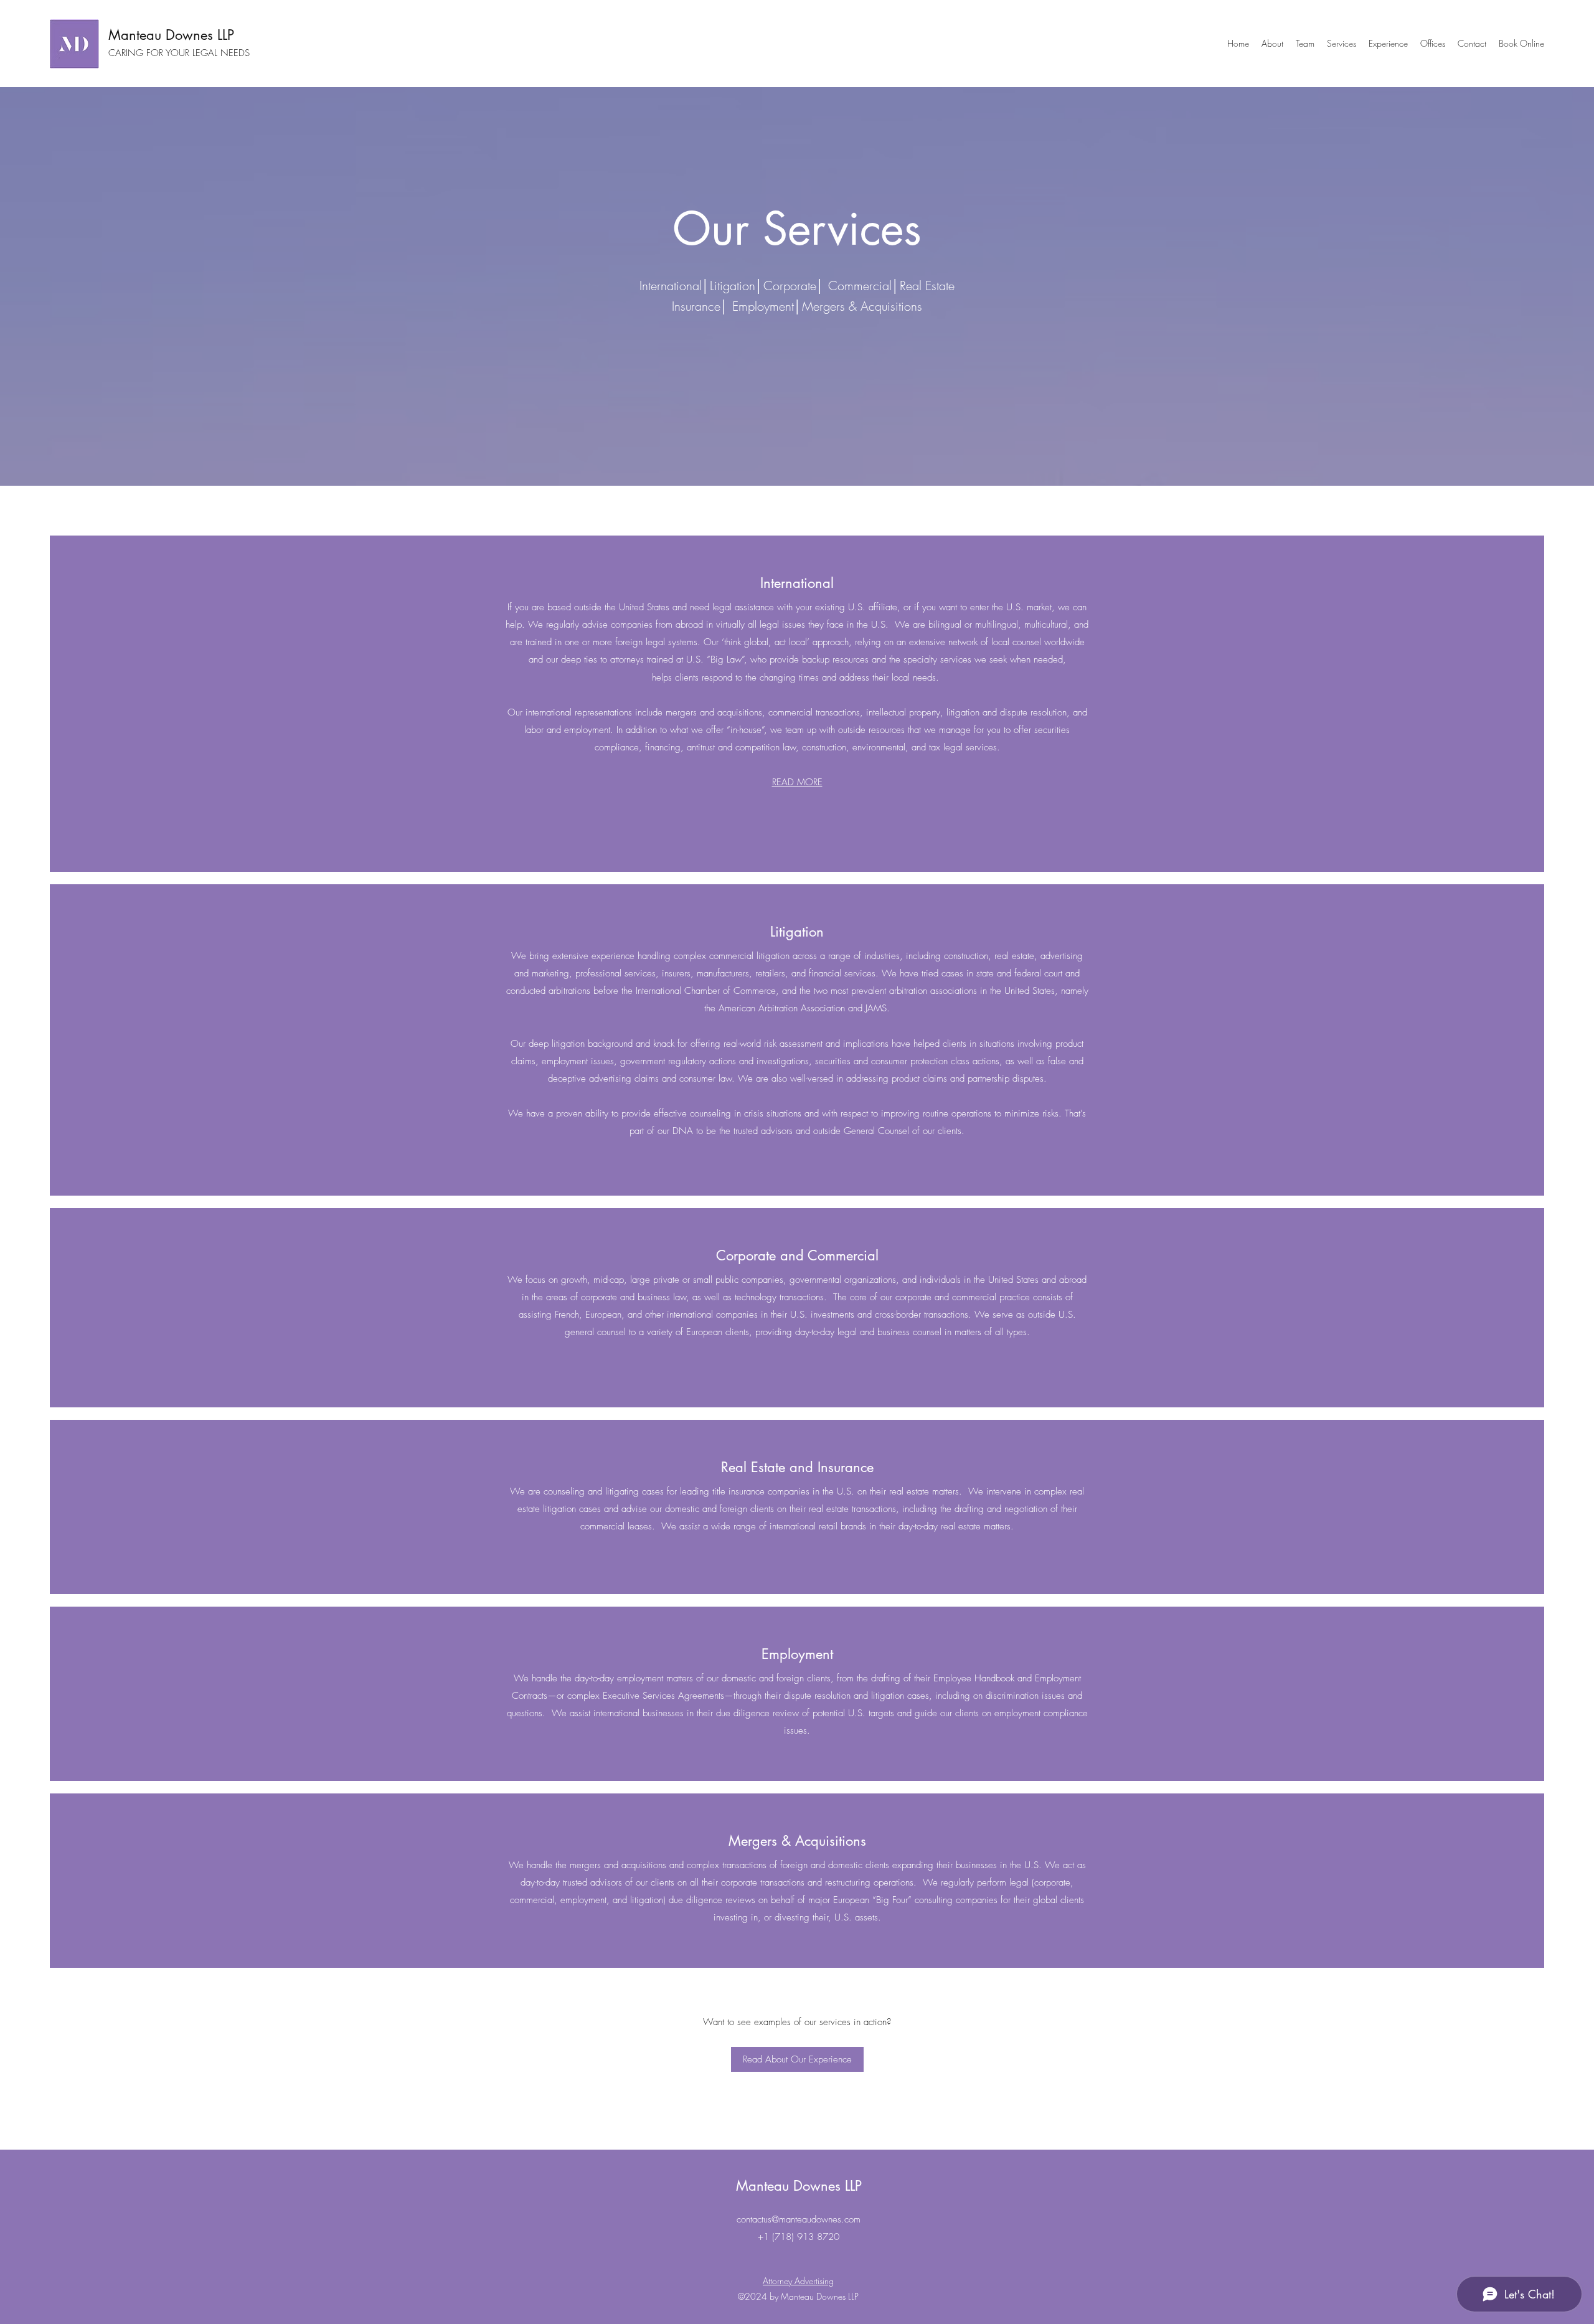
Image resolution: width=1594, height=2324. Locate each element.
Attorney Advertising (798, 2281)
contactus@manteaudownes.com (799, 2219)
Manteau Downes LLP (171, 35)
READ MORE (797, 782)
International (797, 583)
